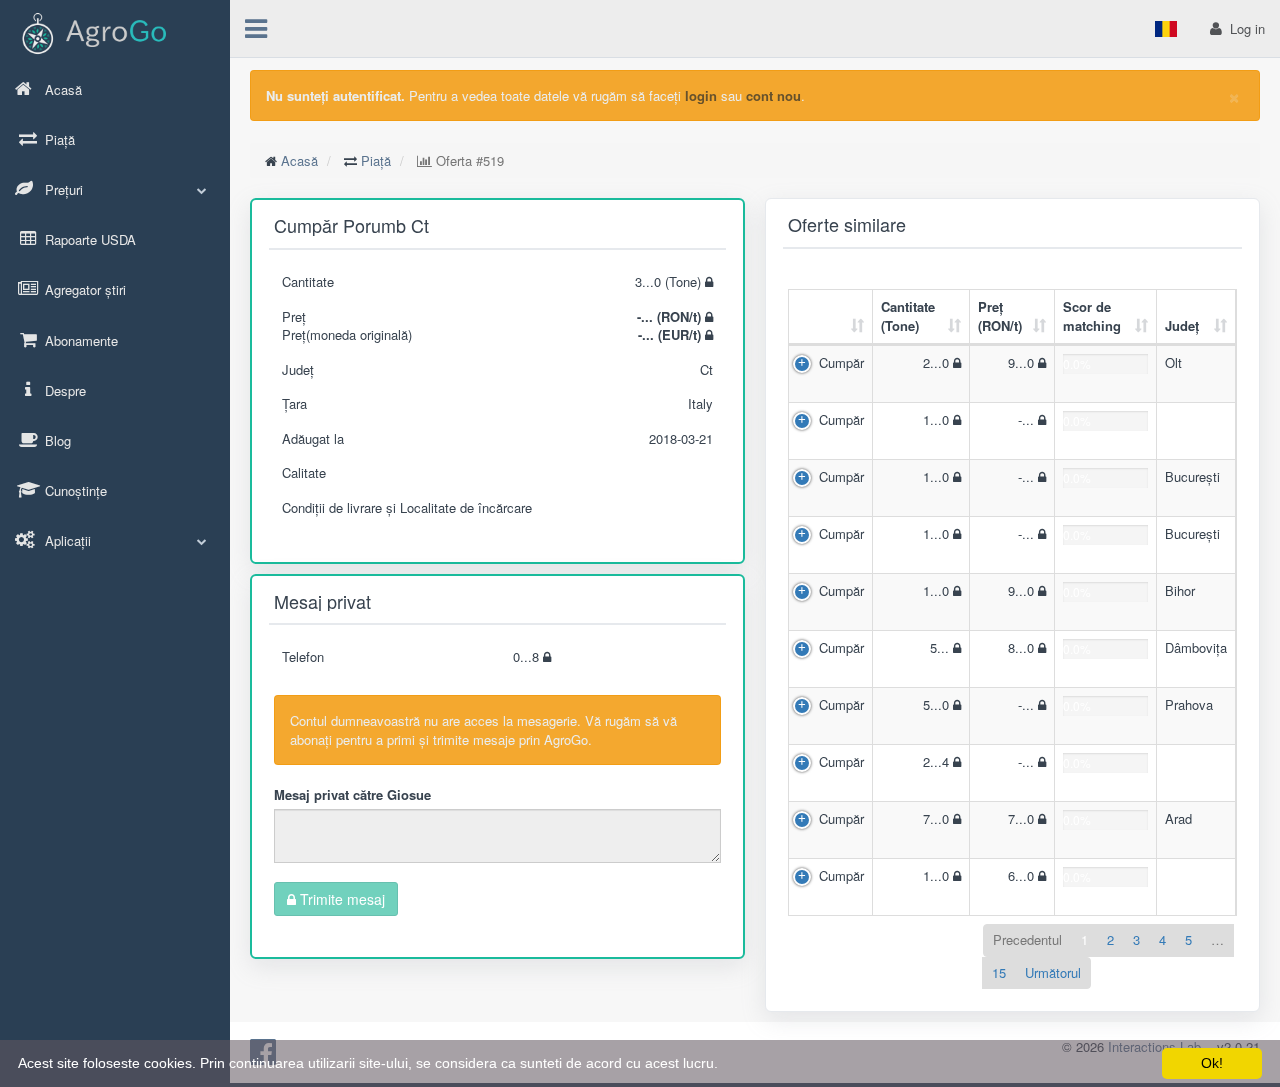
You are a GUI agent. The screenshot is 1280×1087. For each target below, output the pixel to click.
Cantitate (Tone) (908, 316)
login (701, 95)
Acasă (299, 160)
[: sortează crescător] (831, 317)
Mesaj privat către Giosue (352, 794)
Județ (1182, 325)
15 (999, 972)
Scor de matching (1092, 316)
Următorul (1053, 972)
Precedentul (1027, 939)
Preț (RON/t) (1000, 316)
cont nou (773, 95)
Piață (376, 160)
